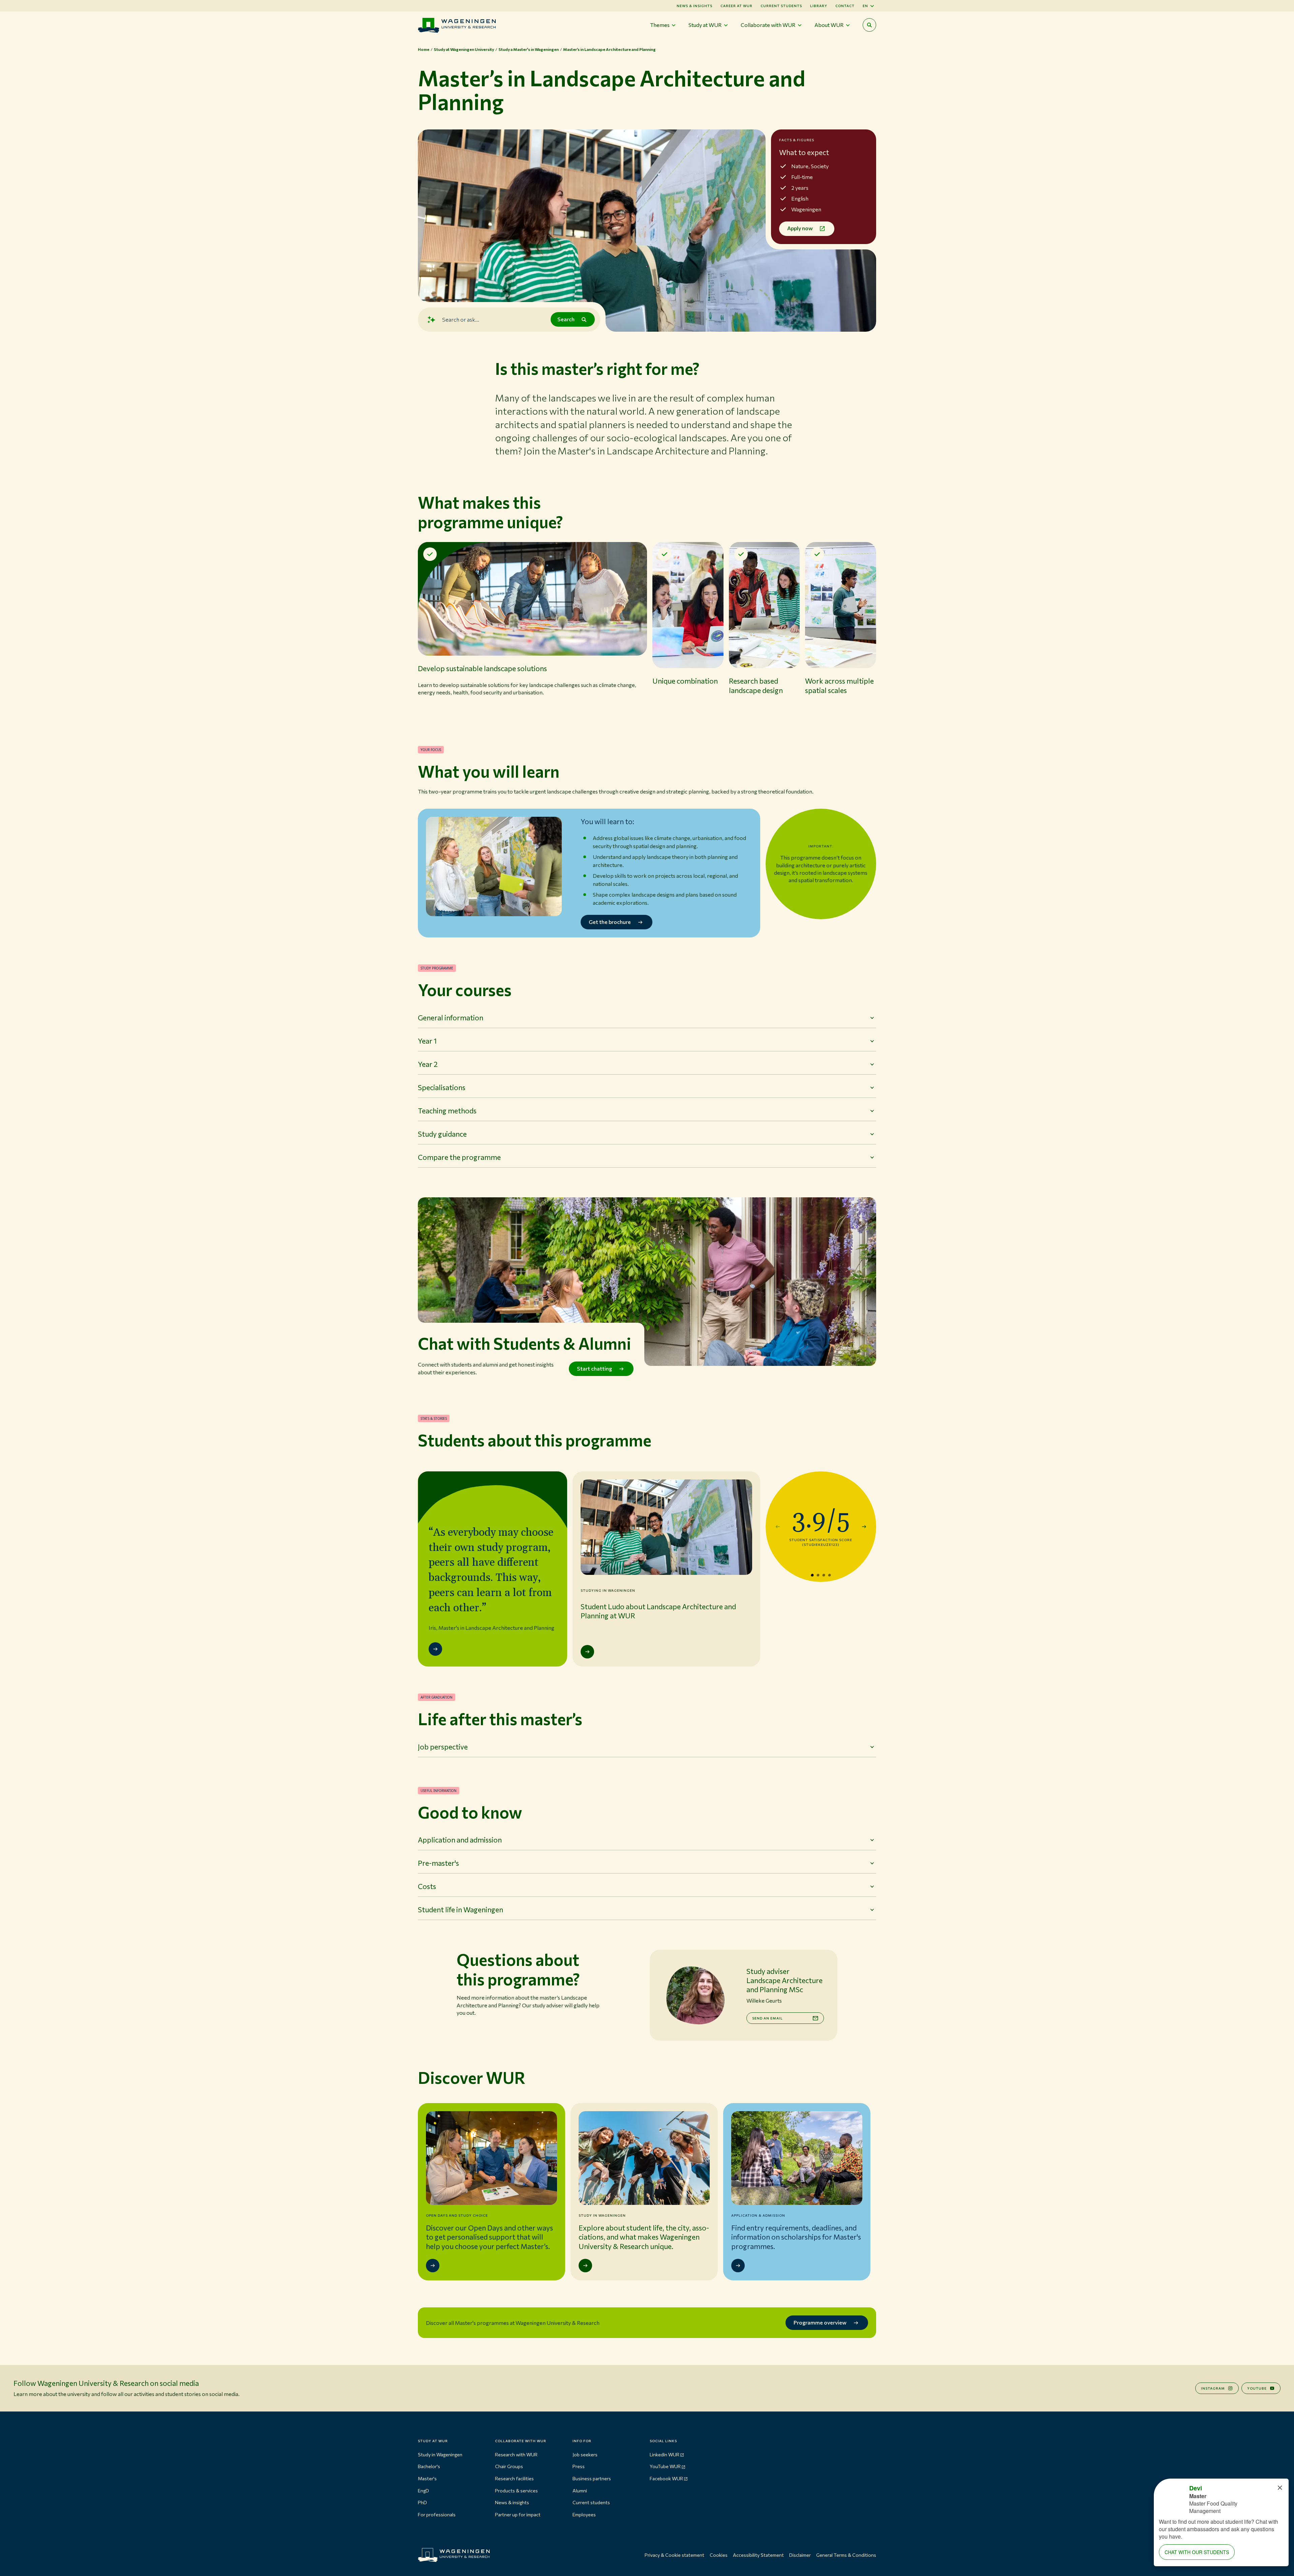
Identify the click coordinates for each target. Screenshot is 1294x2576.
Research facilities (514, 2478)
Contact (845, 6)
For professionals (437, 2514)
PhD (422, 2502)
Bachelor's (429, 2466)
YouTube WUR (665, 2466)
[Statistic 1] (812, 1575)
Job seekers (585, 2454)
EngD (423, 2491)
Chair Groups (509, 2466)
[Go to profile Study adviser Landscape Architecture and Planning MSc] (695, 1995)
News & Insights (695, 6)
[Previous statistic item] (778, 1527)
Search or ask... (461, 319)
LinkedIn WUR (665, 2454)
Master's (427, 2478)
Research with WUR (516, 2454)
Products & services (516, 2491)
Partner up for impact (518, 2514)
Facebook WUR (666, 2478)
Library (819, 6)
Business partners (592, 2478)
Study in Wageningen (440, 2454)
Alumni (580, 2491)
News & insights (512, 2502)
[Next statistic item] (864, 1527)
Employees (584, 2514)
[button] (532, 630)
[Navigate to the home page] (457, 25)
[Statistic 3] (824, 1575)
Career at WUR (736, 6)
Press (579, 2466)
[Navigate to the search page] (869, 25)
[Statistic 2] (818, 1575)
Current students (781, 6)
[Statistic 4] (829, 1575)
